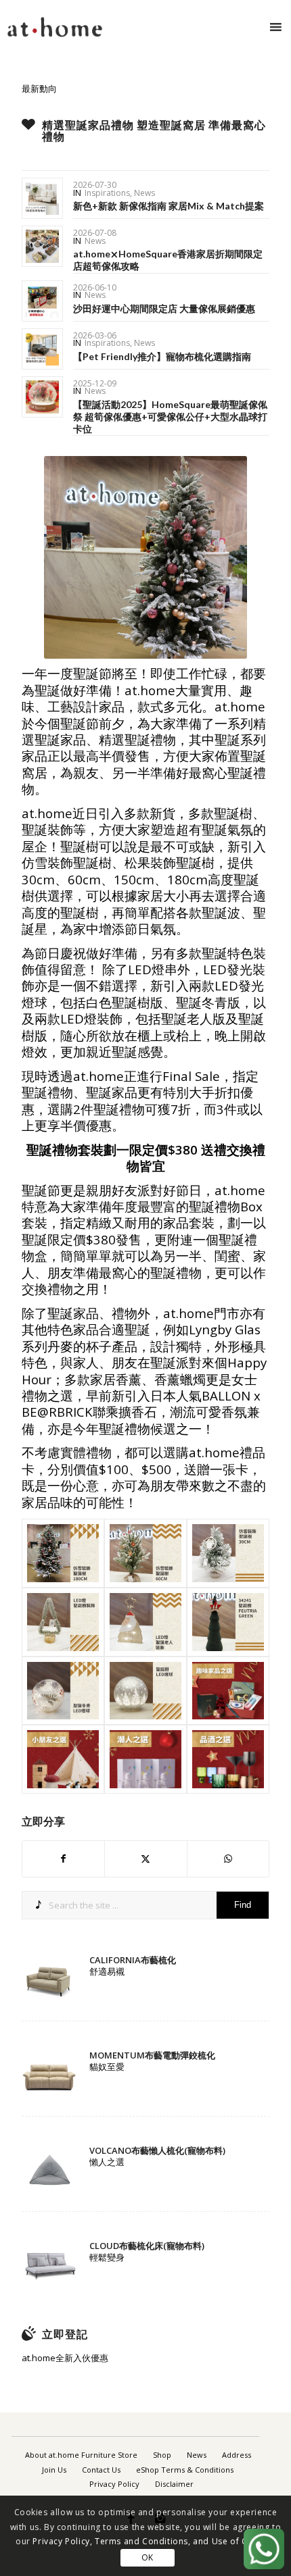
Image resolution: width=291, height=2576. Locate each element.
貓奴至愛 (107, 2067)
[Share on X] (145, 1859)
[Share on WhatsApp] (228, 1859)
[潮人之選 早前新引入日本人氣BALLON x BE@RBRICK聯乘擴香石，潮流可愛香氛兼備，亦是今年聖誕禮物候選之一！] (145, 1759)
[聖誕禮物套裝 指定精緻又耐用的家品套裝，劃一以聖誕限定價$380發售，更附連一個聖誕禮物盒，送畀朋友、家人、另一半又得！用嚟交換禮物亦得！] (228, 1691)
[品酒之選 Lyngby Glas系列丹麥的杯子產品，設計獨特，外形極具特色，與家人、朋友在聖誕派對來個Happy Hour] (228, 1759)
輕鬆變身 (107, 2257)
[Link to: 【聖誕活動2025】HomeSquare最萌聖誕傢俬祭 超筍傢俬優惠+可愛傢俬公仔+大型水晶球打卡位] (42, 397)
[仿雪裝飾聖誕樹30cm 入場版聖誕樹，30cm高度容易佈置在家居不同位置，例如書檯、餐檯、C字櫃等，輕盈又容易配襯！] (228, 1553)
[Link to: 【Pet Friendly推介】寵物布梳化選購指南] (42, 349)
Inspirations (107, 193)
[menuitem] (81, 2455)
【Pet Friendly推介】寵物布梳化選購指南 (162, 356)
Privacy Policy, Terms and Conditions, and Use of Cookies (154, 2541)
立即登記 (65, 2334)
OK (148, 2557)
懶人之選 (107, 2162)
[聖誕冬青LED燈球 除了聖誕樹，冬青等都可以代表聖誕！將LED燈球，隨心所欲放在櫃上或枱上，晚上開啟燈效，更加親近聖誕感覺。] (63, 1691)
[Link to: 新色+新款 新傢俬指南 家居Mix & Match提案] (42, 198)
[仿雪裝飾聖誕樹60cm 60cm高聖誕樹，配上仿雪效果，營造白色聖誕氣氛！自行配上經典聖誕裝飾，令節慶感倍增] (145, 1553)
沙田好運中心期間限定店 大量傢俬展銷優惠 (164, 308)
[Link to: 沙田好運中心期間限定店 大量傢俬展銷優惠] (42, 301)
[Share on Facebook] (63, 1859)
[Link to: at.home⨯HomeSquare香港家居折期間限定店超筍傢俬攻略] (42, 246)
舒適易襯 (107, 1971)
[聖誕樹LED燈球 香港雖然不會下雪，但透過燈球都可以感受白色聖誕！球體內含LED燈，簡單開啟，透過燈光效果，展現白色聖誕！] (145, 1691)
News (144, 193)
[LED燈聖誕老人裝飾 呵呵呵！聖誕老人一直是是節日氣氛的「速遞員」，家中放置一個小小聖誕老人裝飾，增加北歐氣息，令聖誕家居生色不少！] (145, 1622)
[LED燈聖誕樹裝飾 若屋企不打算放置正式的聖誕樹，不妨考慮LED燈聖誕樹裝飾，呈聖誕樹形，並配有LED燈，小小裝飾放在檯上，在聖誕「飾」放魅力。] (63, 1622)
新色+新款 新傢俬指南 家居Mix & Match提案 (169, 206)
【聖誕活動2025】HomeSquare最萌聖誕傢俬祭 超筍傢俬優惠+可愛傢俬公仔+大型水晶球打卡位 (170, 416)
